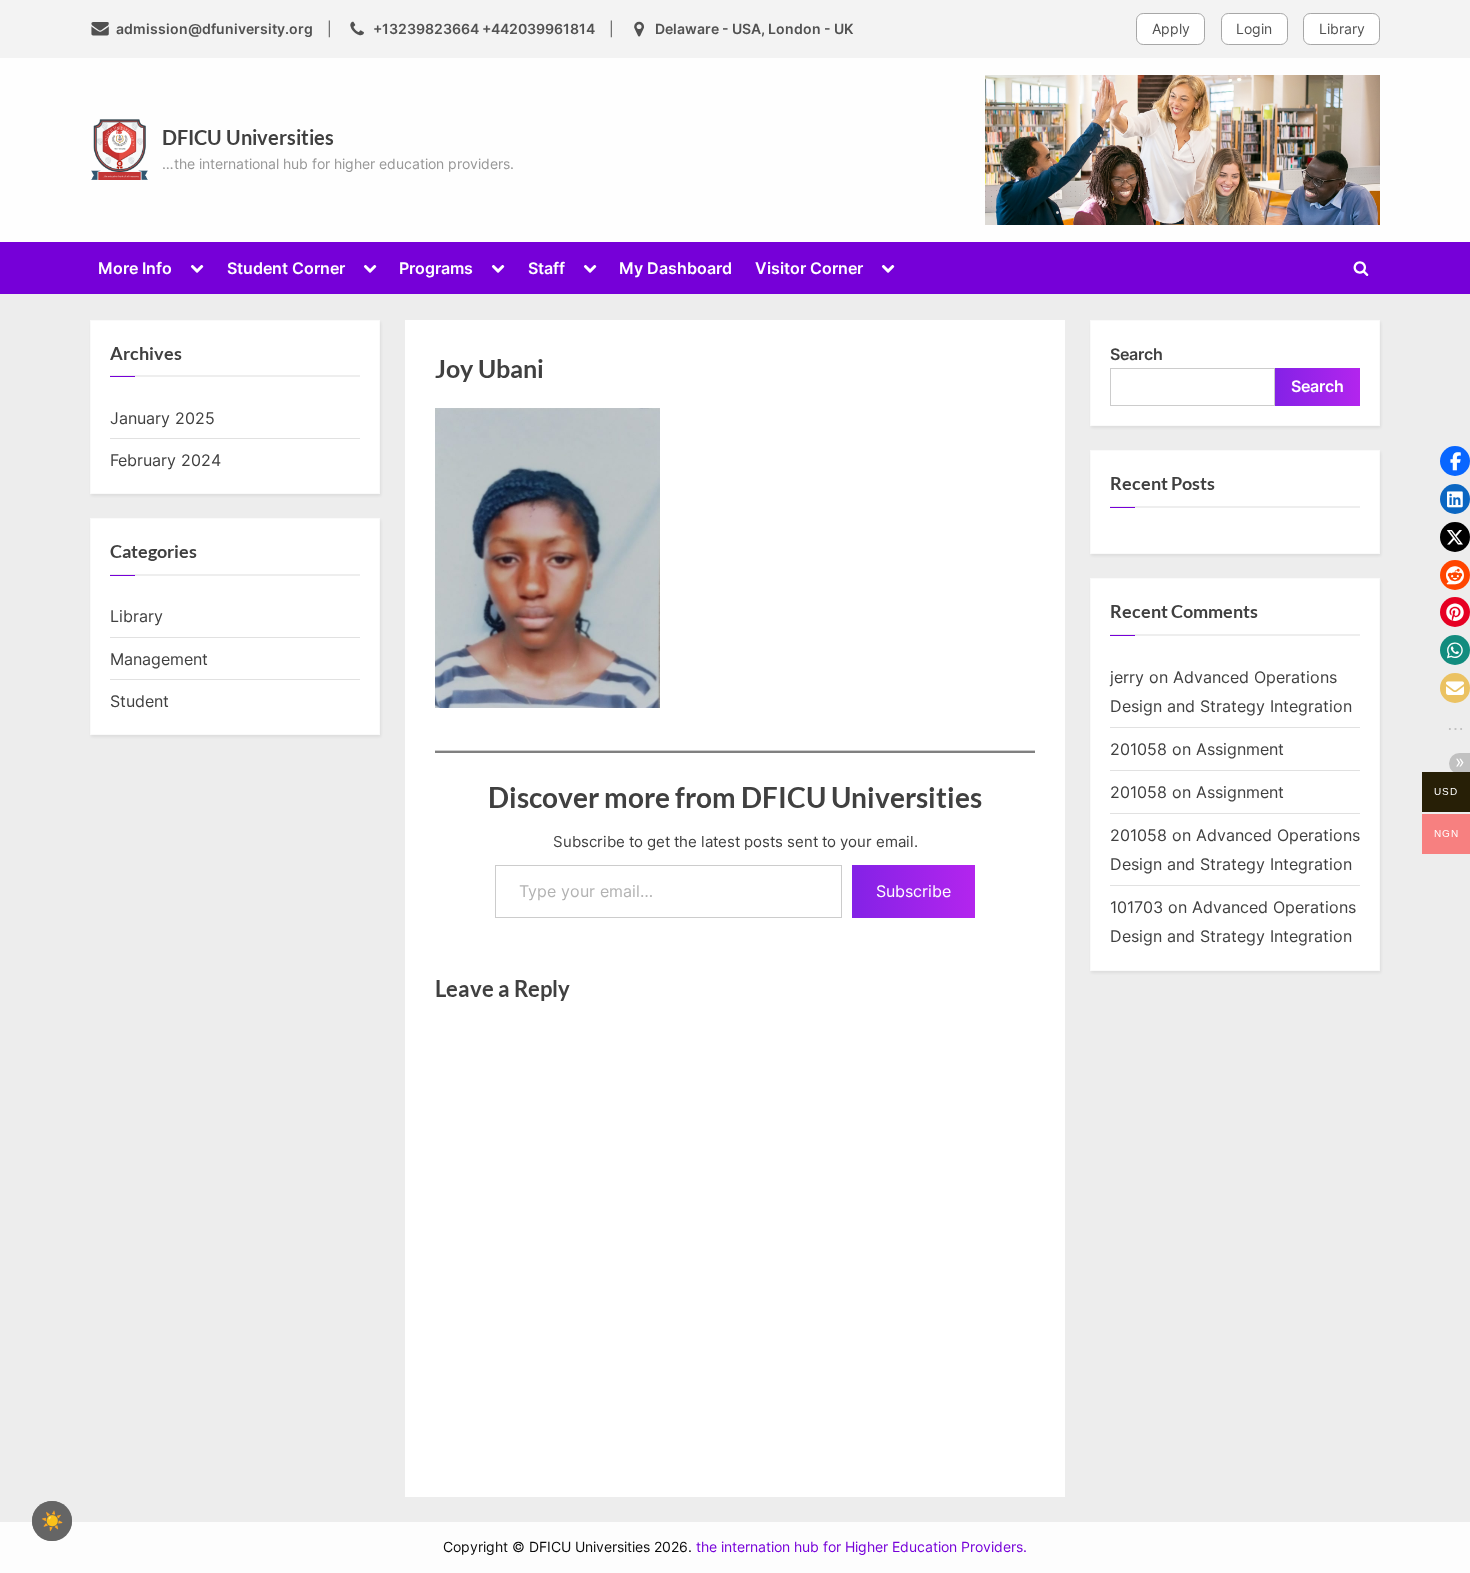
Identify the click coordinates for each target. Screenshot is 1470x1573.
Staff (546, 268)
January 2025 (162, 418)
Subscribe (913, 891)
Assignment (1240, 749)
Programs (436, 268)
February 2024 (165, 460)
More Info (135, 268)
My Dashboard (675, 268)
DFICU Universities (248, 137)
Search (1136, 354)
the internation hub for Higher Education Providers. (861, 1547)
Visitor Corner (809, 268)
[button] (1455, 461)
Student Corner (286, 268)
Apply (1171, 28)
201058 (1138, 749)
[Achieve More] (1182, 150)
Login (1254, 28)
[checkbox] (52, 1521)
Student (139, 701)
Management (159, 659)
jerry (1127, 677)
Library (1342, 28)
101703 (1136, 907)
